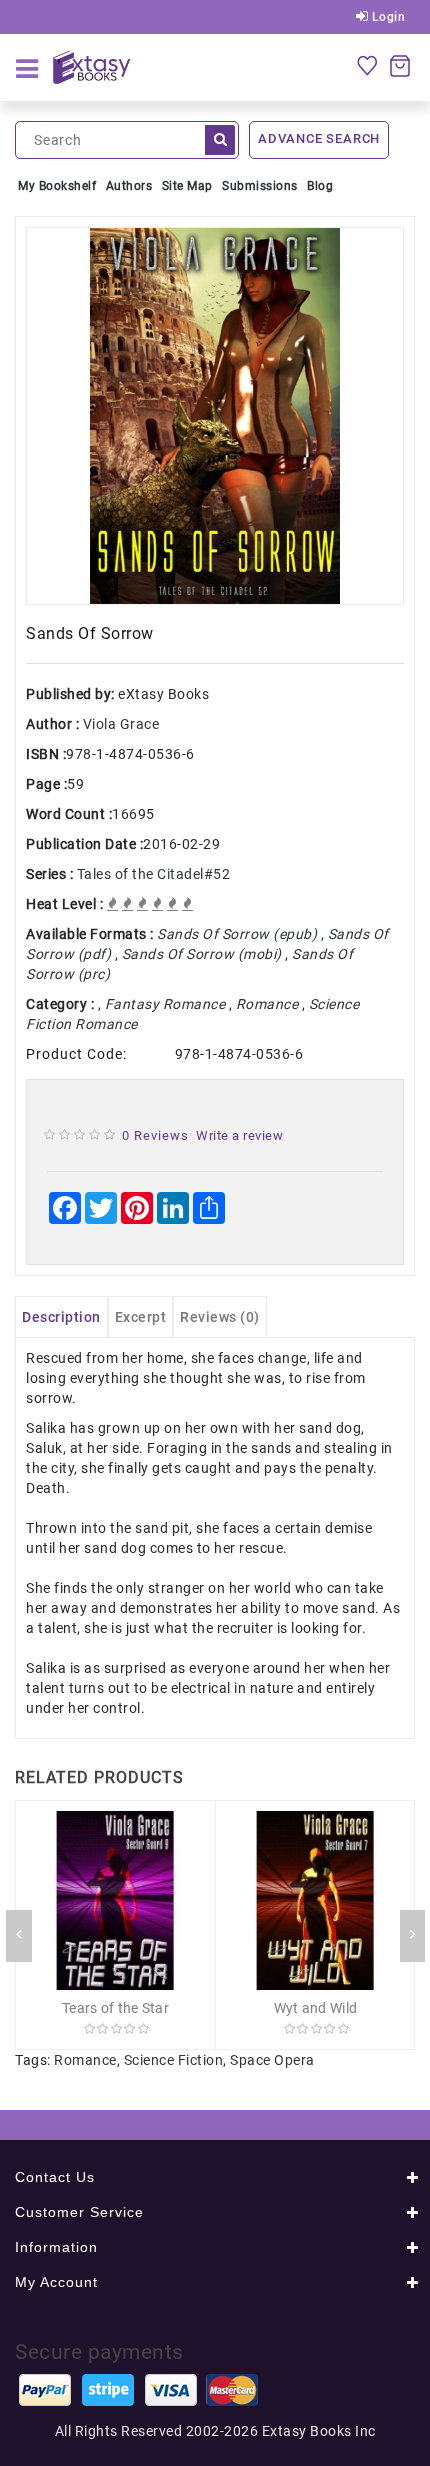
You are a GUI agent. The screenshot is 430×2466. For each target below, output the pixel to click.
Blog (320, 186)
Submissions (260, 186)
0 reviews (155, 1135)
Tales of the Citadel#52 (154, 874)
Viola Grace (121, 724)
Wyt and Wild (316, 2008)
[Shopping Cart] (400, 65)
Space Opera (272, 2060)
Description (61, 1317)
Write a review (239, 1135)
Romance (85, 2060)
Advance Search (319, 138)
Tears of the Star (115, 2008)
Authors (129, 186)
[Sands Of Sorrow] (215, 416)
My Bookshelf (57, 186)
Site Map (187, 186)
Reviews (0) (220, 1317)
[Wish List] (367, 65)
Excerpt (141, 1317)
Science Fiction (174, 2060)
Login (386, 17)
